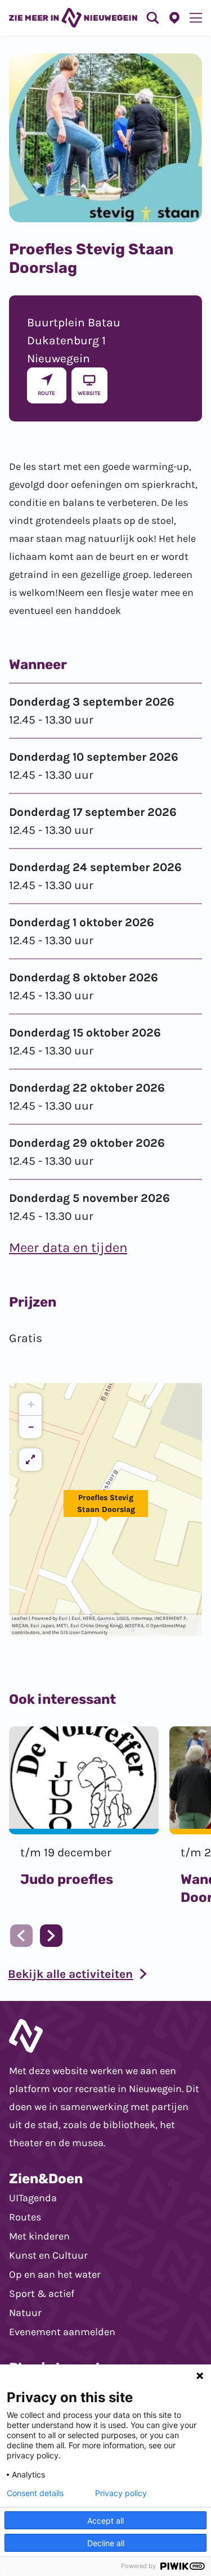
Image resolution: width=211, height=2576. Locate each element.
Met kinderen (39, 2236)
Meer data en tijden (68, 1247)
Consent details (35, 2493)
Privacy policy (121, 2493)
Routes (25, 2217)
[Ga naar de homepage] (73, 18)
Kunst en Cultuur (48, 2255)
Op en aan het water (55, 2274)
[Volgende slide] (51, 1936)
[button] (106, 1510)
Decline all (106, 2543)
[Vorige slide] (21, 1936)
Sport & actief (42, 2294)
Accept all (105, 2521)
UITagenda (33, 2198)
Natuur (25, 2313)
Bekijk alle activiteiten (70, 1974)
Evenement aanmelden (62, 2332)
